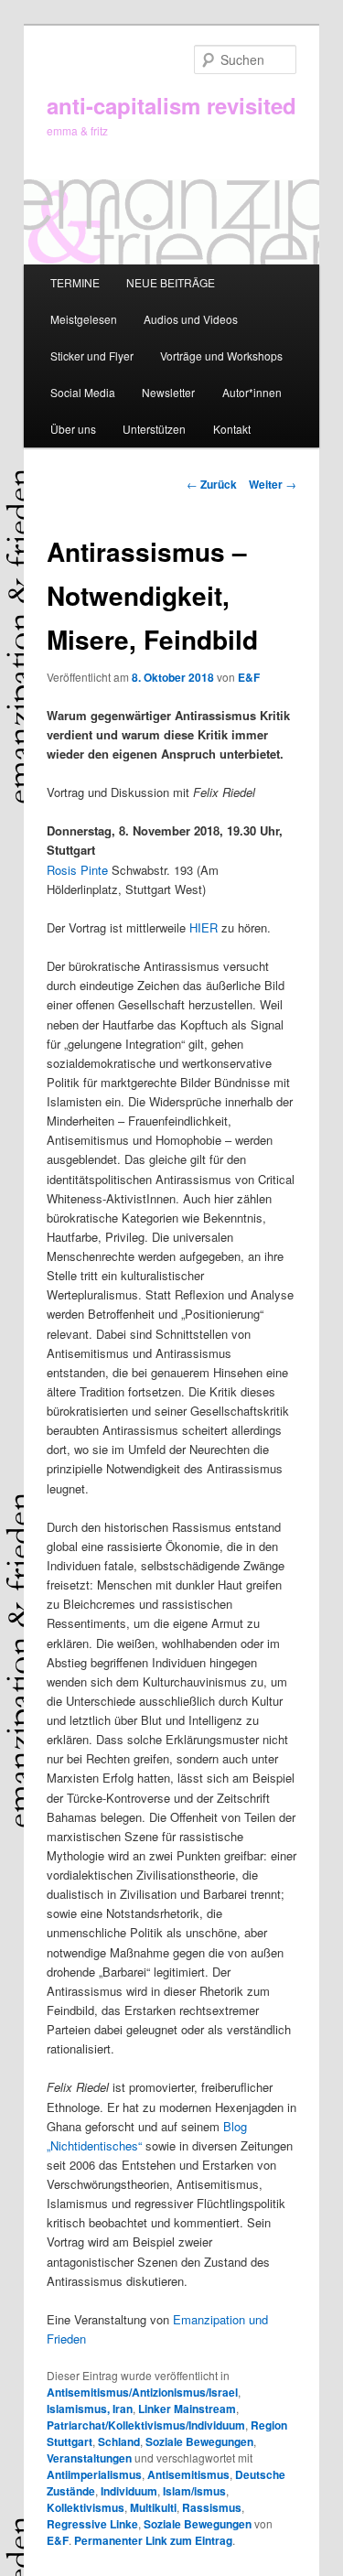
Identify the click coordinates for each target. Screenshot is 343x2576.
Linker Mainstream (187, 2409)
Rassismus (212, 2507)
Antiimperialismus (94, 2474)
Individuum (129, 2491)
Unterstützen (154, 429)
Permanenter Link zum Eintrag (153, 2540)
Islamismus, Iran (90, 2409)
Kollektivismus (86, 2507)
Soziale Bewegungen (199, 2441)
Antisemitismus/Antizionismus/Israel (142, 2392)
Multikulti (153, 2507)
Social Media (83, 392)
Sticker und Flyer (92, 356)
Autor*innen (252, 392)
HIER (204, 927)
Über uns (73, 429)
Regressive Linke (92, 2524)
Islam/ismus (194, 2491)
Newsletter (168, 392)
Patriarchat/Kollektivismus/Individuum (146, 2425)
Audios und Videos (191, 319)
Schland (119, 2441)
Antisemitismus (188, 2474)
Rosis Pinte (77, 870)
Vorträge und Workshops (221, 356)
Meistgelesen (84, 319)
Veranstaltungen (89, 2458)
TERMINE (75, 282)
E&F (249, 677)
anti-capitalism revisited (171, 105)
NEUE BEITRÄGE (171, 282)
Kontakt (232, 429)
